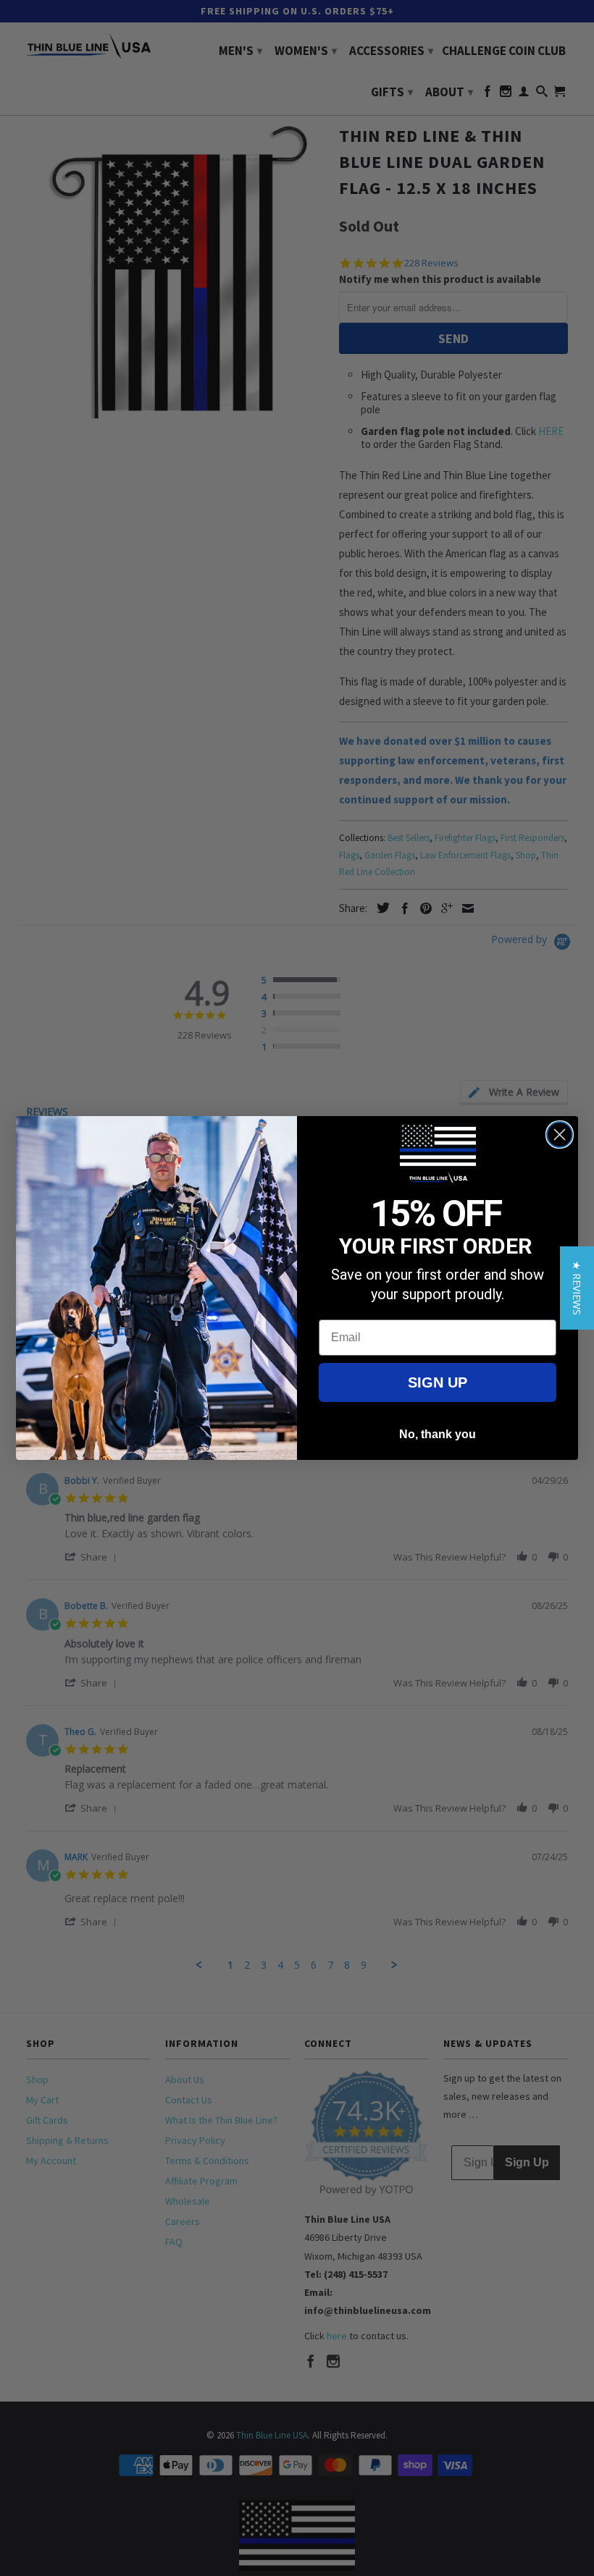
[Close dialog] (560, 1135)
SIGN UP (438, 1382)
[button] (577, 1288)
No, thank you (438, 1434)
